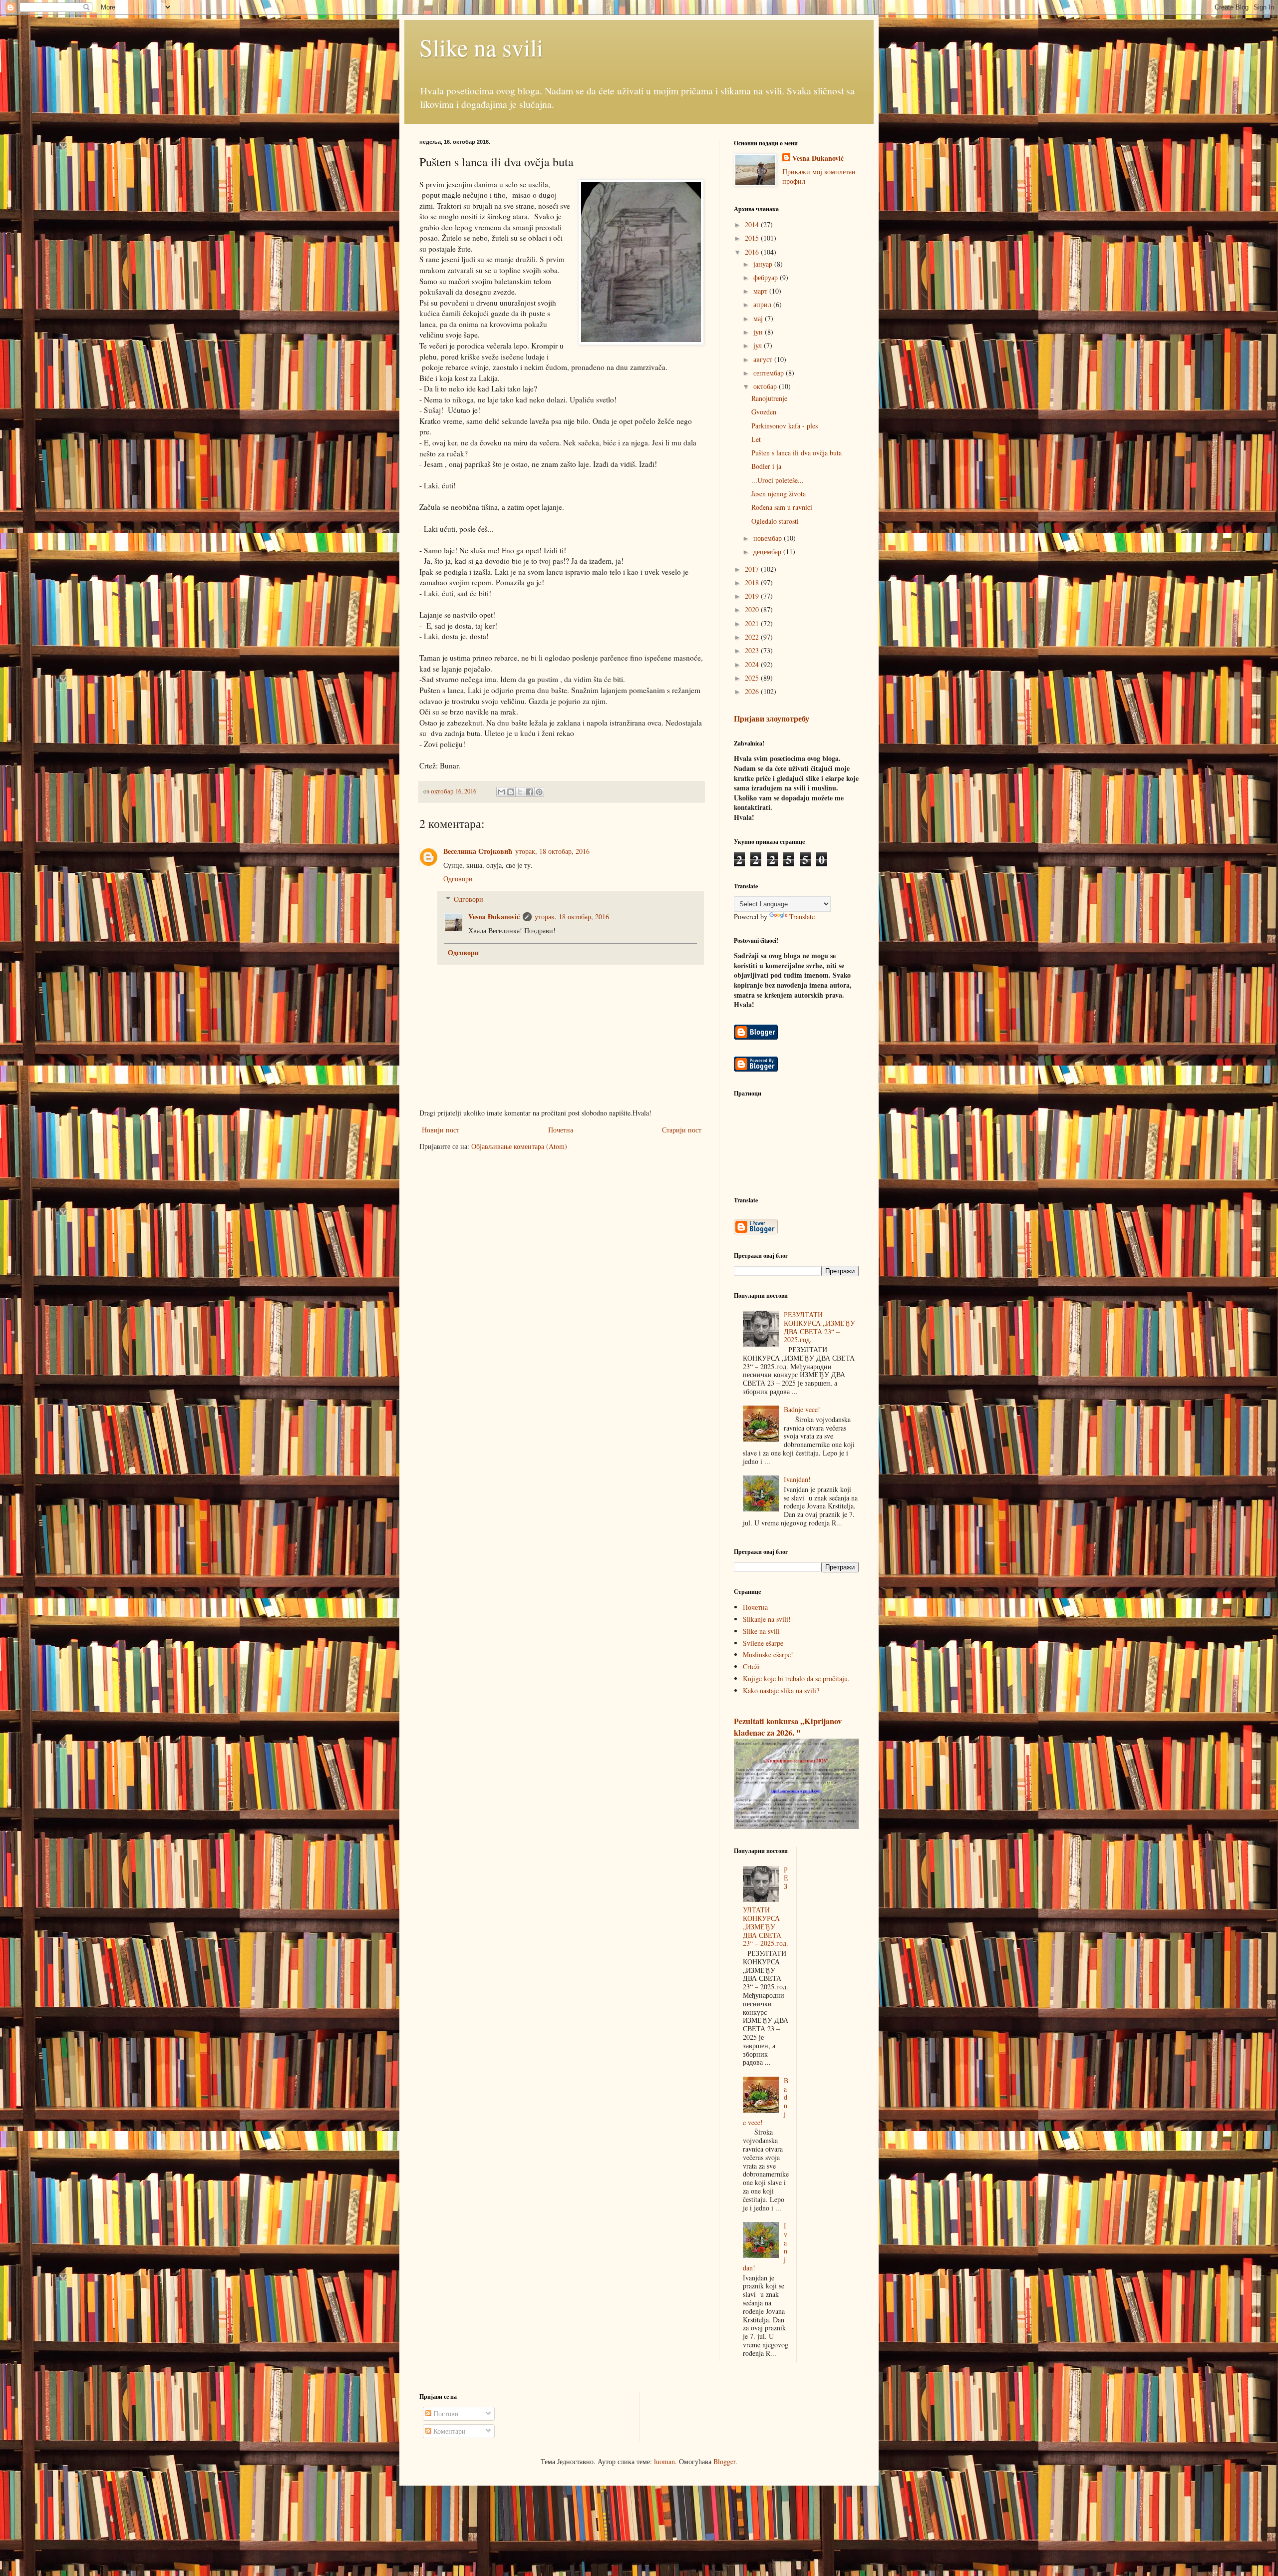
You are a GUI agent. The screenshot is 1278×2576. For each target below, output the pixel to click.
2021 (753, 623)
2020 (753, 609)
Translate (802, 917)
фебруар (767, 277)
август (764, 359)
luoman (664, 2461)
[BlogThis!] (511, 792)
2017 (753, 569)
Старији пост (682, 1130)
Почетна (561, 1130)
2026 (753, 691)
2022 (753, 637)
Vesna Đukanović (494, 917)
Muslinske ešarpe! (768, 1655)
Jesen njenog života (779, 494)
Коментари (449, 2431)
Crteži (751, 1666)
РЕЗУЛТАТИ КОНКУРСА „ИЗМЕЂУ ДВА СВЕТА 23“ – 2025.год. (819, 1327)
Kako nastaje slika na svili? (781, 1690)
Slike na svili (481, 47)
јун (759, 332)
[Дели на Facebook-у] (530, 792)
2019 (753, 596)
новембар (769, 538)
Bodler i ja (766, 466)
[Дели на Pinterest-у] (539, 792)
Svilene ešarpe (763, 1643)
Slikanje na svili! (767, 1619)
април (763, 304)
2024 (753, 664)
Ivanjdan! (797, 1479)
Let (756, 439)
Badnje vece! (802, 1409)
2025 (753, 678)
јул (759, 345)
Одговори (458, 879)
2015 (753, 238)
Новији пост (441, 1130)
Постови (445, 2413)
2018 (753, 582)
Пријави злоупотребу (772, 719)
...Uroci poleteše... (778, 480)
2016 (753, 252)
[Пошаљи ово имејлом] (501, 792)
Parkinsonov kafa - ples (785, 426)
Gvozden (764, 412)
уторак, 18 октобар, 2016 (552, 851)
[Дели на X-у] (520, 792)
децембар (768, 552)
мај (759, 318)
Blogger (724, 2461)
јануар (764, 264)
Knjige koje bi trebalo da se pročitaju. (796, 1678)
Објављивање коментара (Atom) (519, 1146)
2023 (753, 650)
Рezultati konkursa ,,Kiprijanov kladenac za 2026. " (788, 1727)
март (761, 291)
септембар (770, 373)
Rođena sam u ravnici (782, 507)
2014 (753, 224)
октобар (766, 386)
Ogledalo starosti (775, 521)
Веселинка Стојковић (478, 851)
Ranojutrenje (769, 398)
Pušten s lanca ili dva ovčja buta (797, 453)
